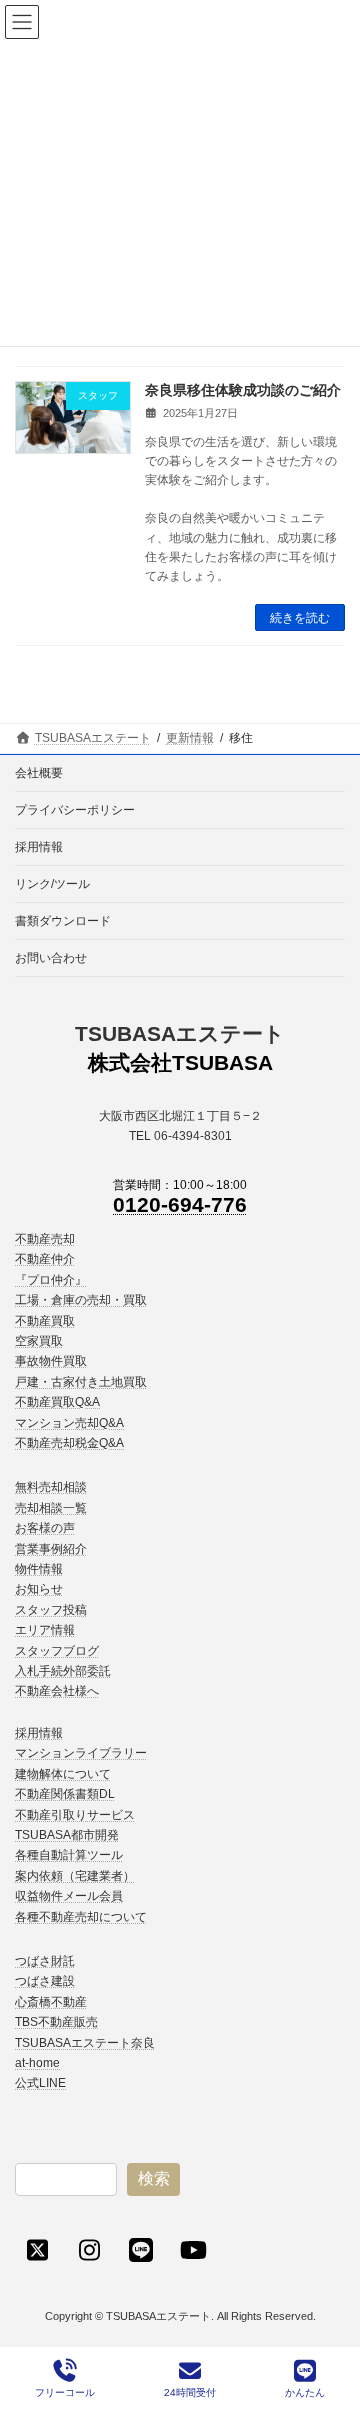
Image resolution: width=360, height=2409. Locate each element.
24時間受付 (190, 2392)
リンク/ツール (52, 884)
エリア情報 (45, 1630)
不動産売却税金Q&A (69, 1443)
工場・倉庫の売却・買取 (81, 1300)
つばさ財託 (45, 1961)
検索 (154, 2178)
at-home (37, 2063)
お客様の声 (45, 1528)
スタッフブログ (57, 1651)
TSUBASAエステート (180, 1033)
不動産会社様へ (57, 1692)
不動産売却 (45, 1239)
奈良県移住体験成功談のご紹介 (243, 390)
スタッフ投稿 (51, 1610)
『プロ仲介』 (51, 1280)
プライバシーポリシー (75, 810)
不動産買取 (45, 1321)
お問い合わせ (51, 958)
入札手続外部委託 (63, 1671)
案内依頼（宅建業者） (75, 1876)
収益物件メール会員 (69, 1896)
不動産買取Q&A (57, 1402)
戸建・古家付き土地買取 (81, 1382)
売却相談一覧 (51, 1508)
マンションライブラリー (81, 1753)
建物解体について (63, 1774)
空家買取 (39, 1341)
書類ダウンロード (63, 921)
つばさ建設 (45, 1981)
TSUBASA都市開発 (67, 1835)
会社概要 (39, 773)
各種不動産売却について (81, 1917)
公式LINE (40, 2083)
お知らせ (39, 1590)
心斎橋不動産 (51, 2002)
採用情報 (39, 847)
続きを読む (300, 618)
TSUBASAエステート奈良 (85, 2043)
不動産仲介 (45, 1259)
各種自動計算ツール (69, 1855)
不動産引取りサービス (75, 1815)
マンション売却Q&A (69, 1423)
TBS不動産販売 (56, 2022)
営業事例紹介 (51, 1549)
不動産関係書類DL (65, 1794)
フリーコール (65, 2392)
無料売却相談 (51, 1487)
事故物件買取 (51, 1361)
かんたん (305, 2392)
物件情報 (39, 1569)
